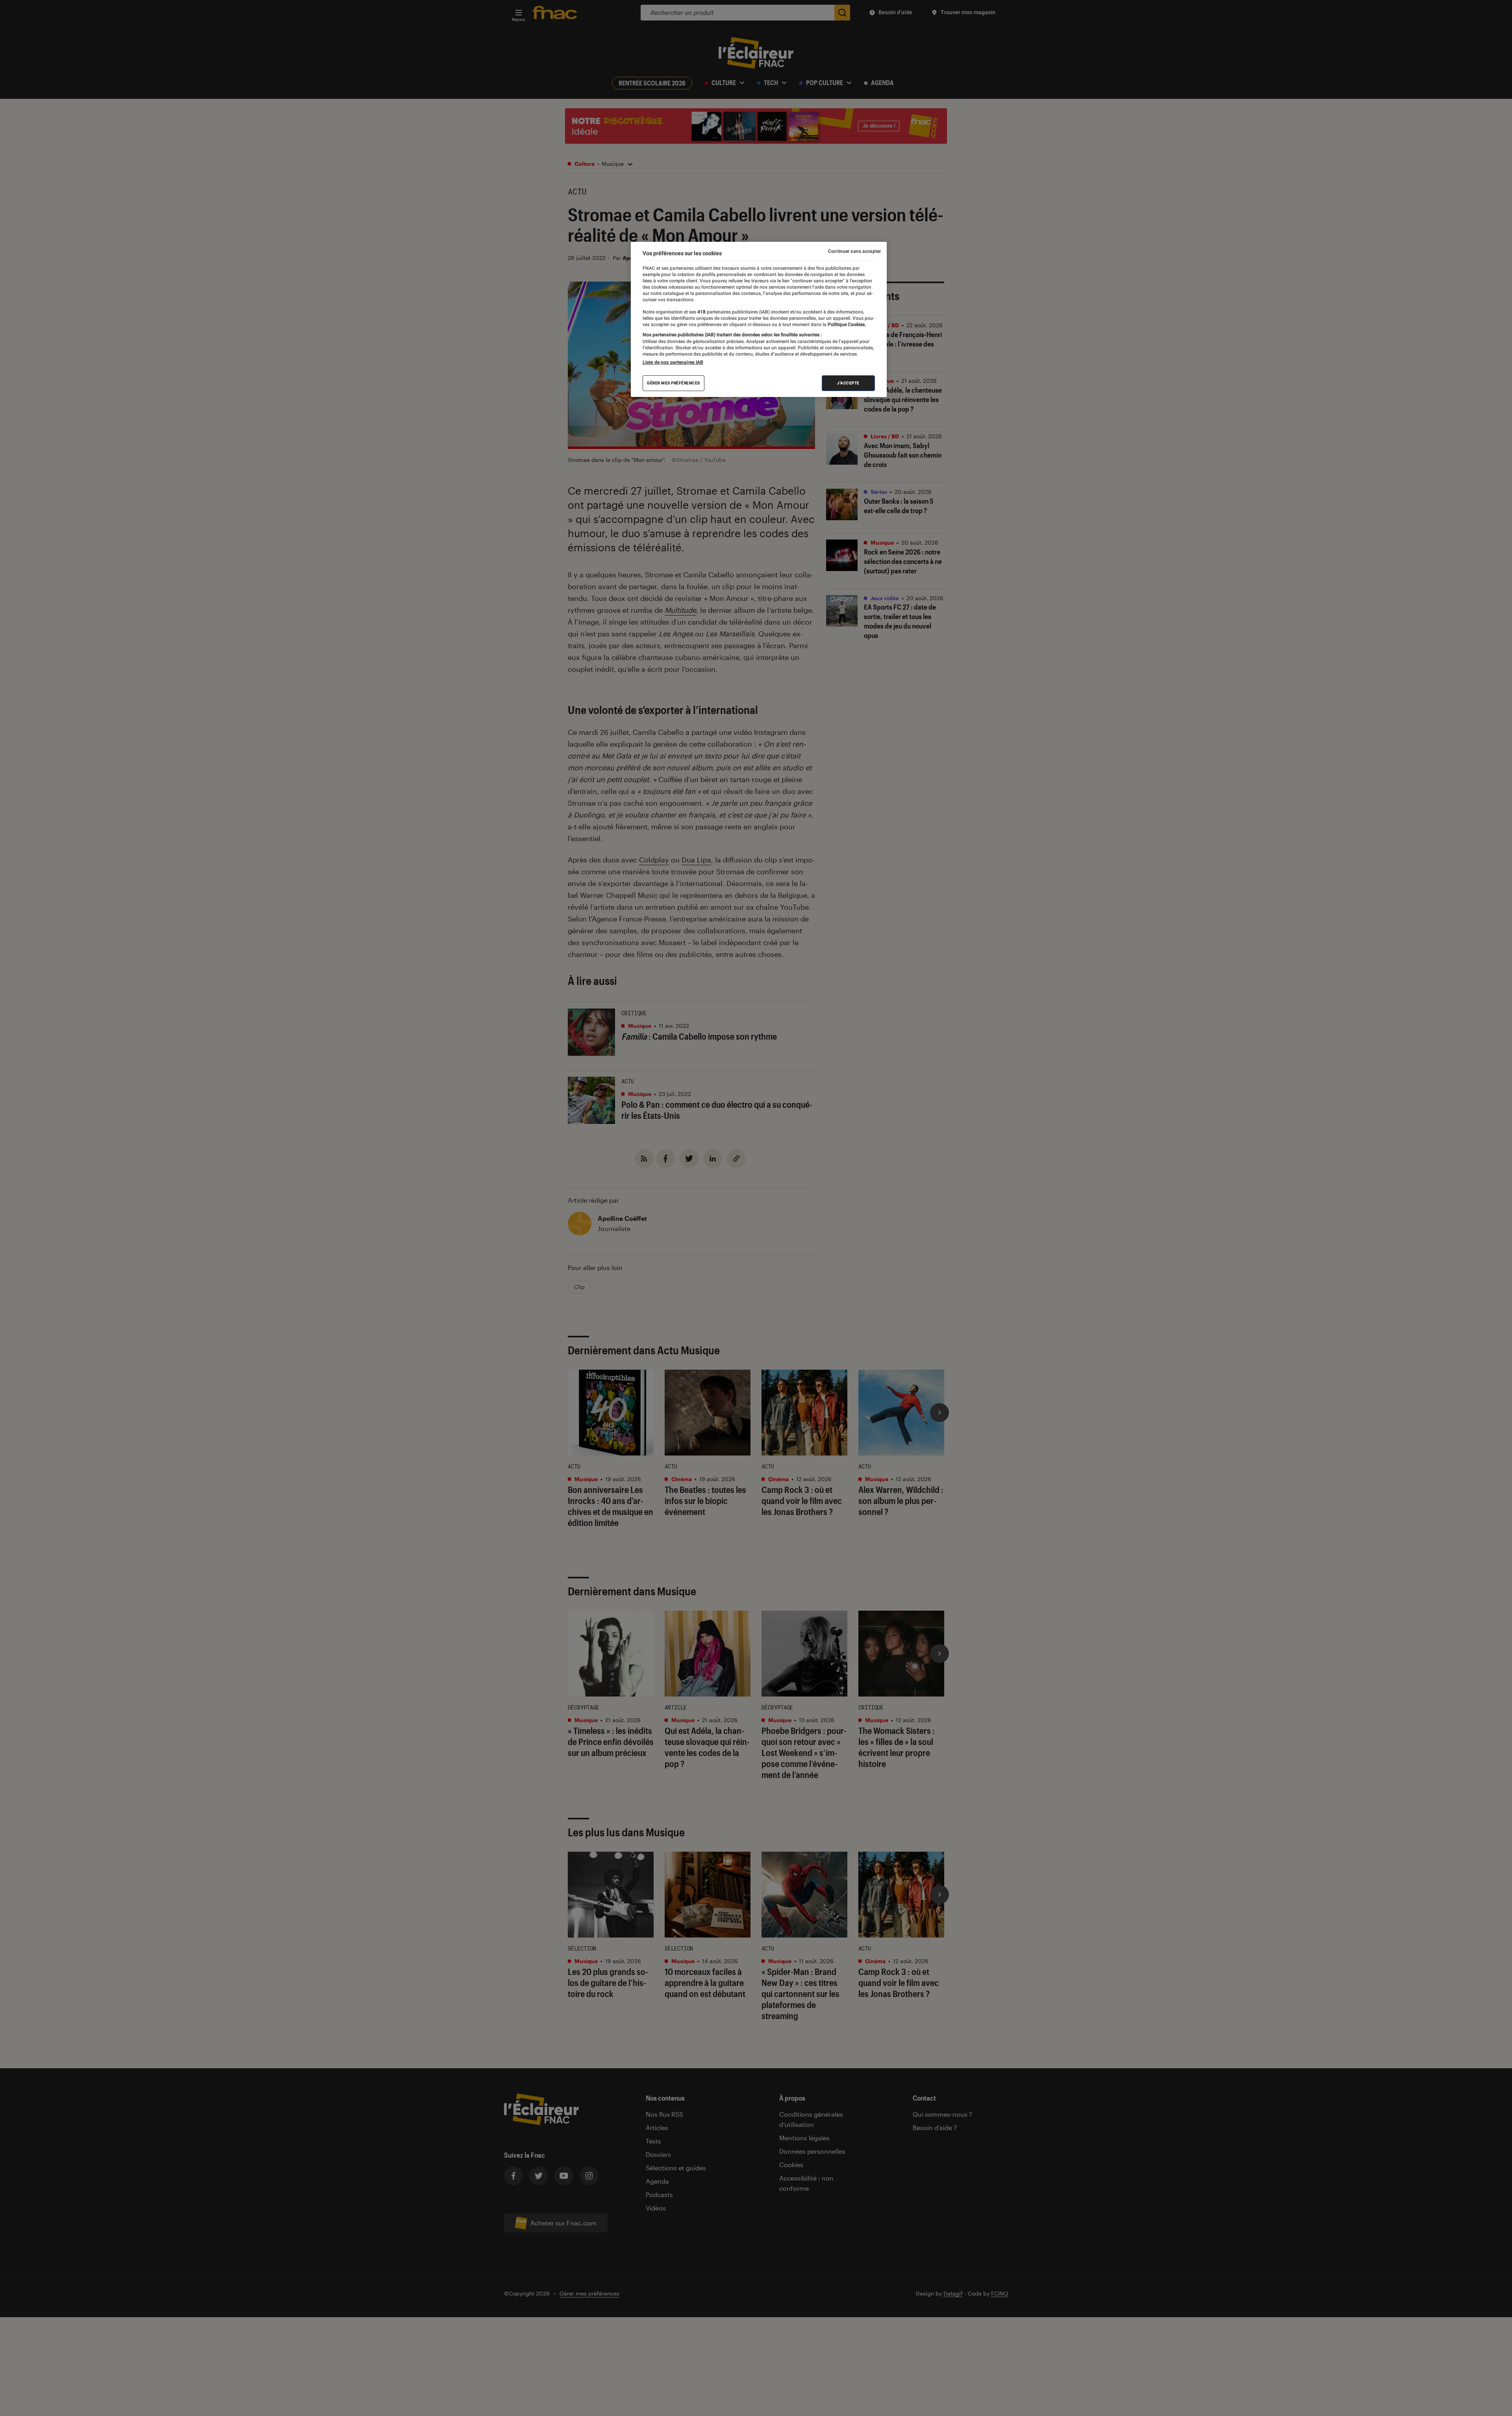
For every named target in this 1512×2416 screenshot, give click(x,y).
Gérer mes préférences (674, 383)
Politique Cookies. (846, 324)
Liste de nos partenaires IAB (673, 362)
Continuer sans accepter (854, 251)
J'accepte (848, 383)
